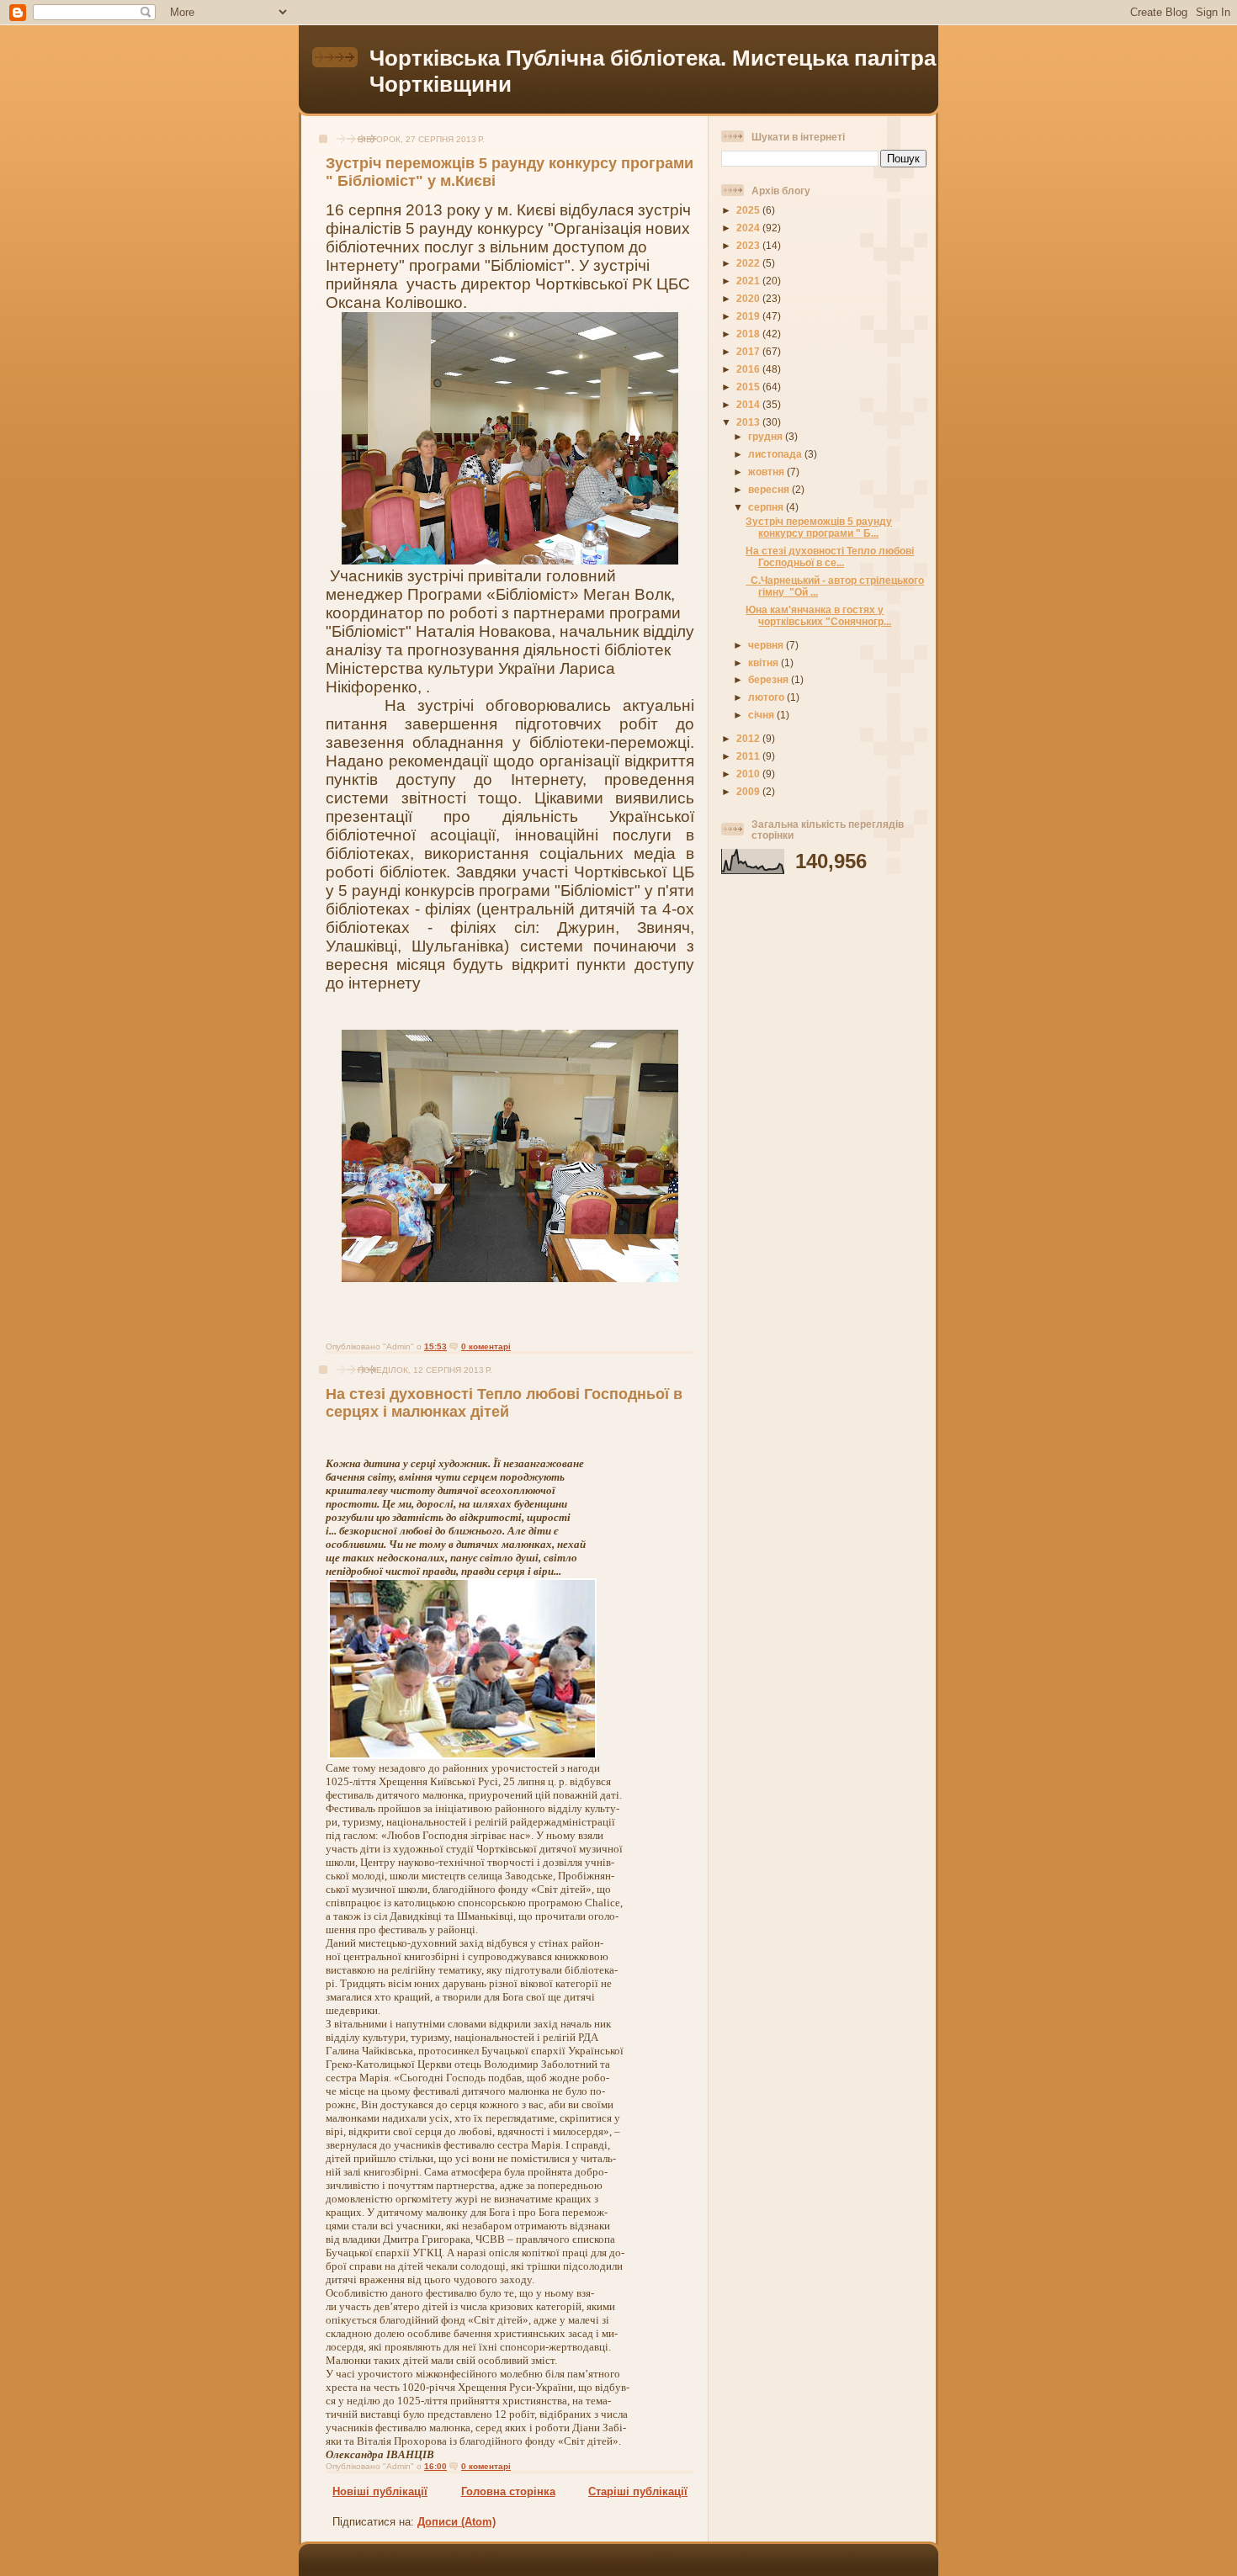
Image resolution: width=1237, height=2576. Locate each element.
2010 (749, 774)
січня (762, 715)
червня (767, 645)
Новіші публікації (380, 2491)
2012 (749, 738)
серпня (767, 507)
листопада (776, 454)
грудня (767, 436)
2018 (749, 334)
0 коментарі (486, 1346)
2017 (749, 351)
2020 (749, 298)
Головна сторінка (508, 2491)
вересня (770, 489)
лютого (767, 697)
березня (770, 679)
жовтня (767, 472)
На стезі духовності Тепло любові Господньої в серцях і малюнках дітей (504, 1403)
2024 (749, 228)
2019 (749, 316)
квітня (764, 663)
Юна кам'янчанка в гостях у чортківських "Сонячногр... (818, 615)
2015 (749, 387)
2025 (749, 210)
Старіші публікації (638, 2491)
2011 (749, 756)
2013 (749, 422)
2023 (749, 245)
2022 (749, 263)
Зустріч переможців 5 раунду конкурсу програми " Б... (819, 527)
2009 (749, 791)
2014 (749, 404)
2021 (749, 281)
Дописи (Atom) (457, 2522)
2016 (749, 369)
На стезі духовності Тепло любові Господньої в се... (830, 557)
